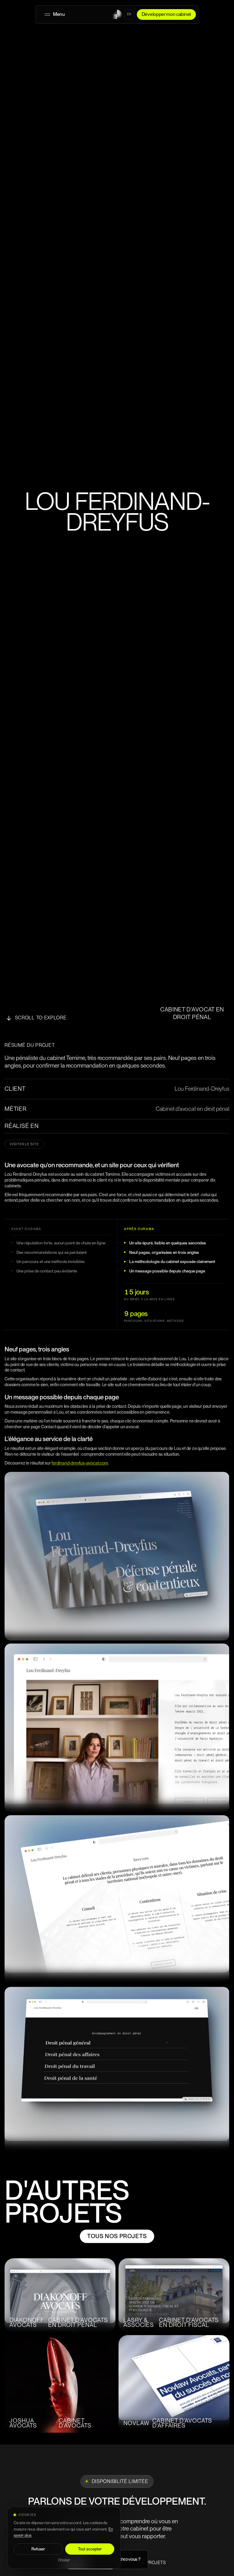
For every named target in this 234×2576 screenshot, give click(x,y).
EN (129, 14)
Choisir (64, 2560)
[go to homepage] (117, 14)
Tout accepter (90, 2549)
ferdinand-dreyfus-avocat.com (80, 1463)
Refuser (38, 2549)
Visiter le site (24, 1144)
